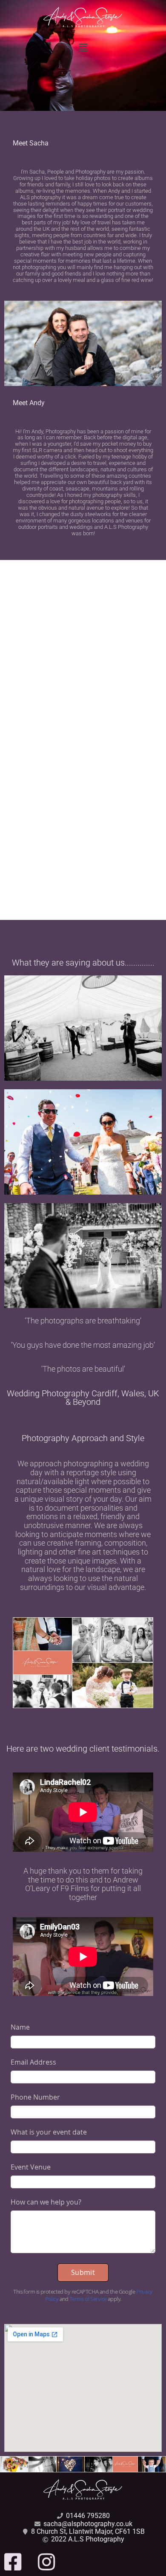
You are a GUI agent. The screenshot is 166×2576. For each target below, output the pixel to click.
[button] (83, 48)
